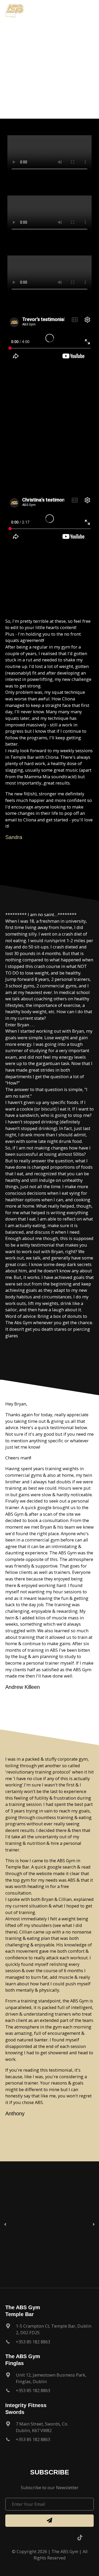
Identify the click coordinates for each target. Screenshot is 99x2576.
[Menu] (90, 11)
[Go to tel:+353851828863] (49, 2343)
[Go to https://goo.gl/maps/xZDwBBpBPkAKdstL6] (49, 2331)
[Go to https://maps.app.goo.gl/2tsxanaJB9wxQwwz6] (49, 2380)
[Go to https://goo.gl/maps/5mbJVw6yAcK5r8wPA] (49, 2429)
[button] (5, 2225)
